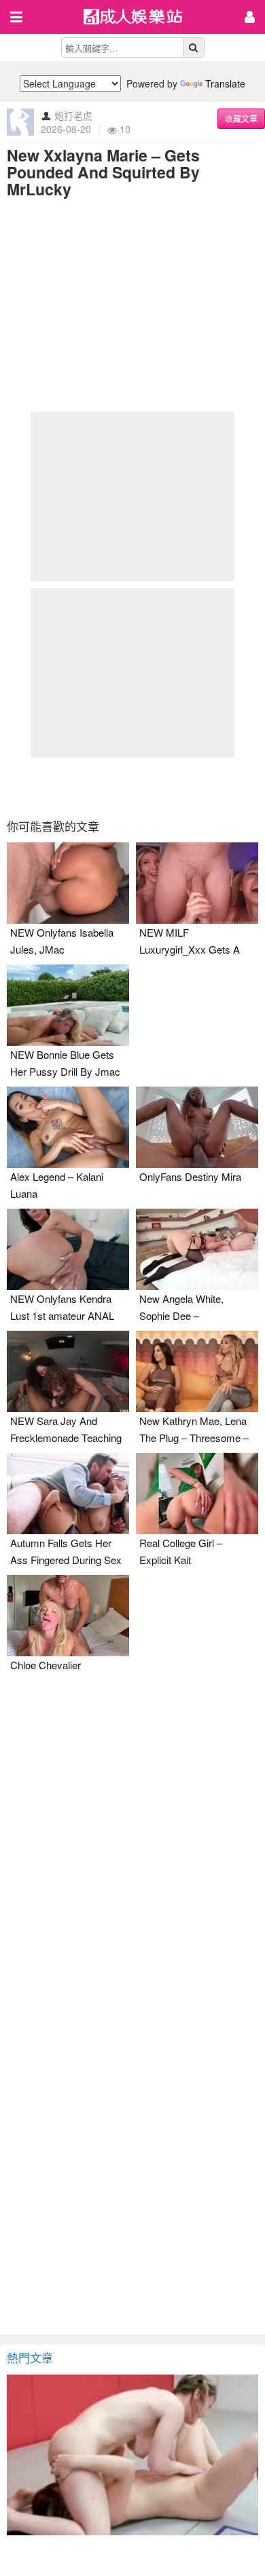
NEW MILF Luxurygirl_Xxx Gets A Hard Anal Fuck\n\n (190, 949)
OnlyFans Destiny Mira (190, 1176)
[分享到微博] (132, 789)
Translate (225, 83)
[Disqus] (132, 1867)
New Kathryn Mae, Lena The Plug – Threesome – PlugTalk (194, 1438)
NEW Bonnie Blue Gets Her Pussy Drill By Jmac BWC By (65, 1071)
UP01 (141, 18)
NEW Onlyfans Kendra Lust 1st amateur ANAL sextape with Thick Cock (65, 1315)
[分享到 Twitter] (98, 789)
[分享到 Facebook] (63, 789)
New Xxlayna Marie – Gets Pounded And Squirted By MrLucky (103, 172)
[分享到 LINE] (167, 789)
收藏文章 (241, 118)
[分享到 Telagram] (202, 789)
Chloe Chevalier (46, 1665)
